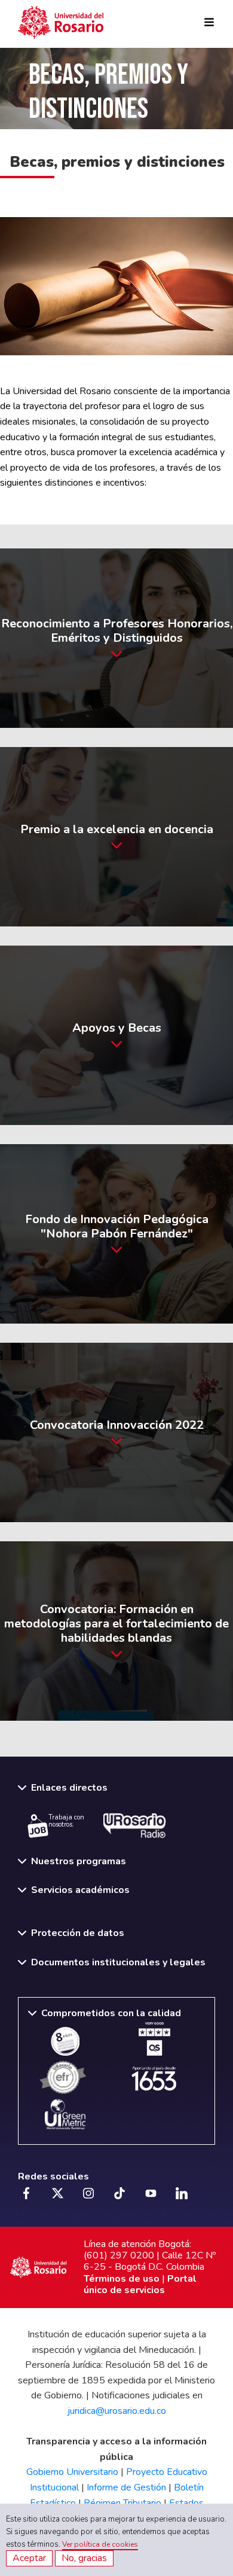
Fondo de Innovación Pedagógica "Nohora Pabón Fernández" (94, 1234)
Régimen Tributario (122, 2503)
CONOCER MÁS (112, 638)
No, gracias (84, 2558)
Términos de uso (122, 2279)
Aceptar (29, 2558)
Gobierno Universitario (72, 2472)
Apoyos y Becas (112, 1035)
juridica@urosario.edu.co (117, 2411)
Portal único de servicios (140, 2284)
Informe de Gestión (126, 2487)
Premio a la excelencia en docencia (112, 837)
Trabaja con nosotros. (66, 1821)
